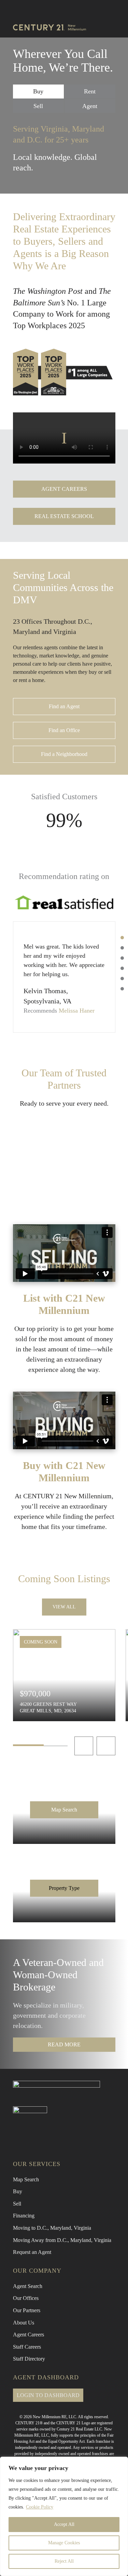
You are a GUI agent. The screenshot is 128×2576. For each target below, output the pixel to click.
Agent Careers (29, 2335)
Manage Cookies (64, 2543)
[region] (64, 2516)
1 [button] (122, 938)
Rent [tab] (90, 91)
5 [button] (122, 979)
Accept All (64, 2524)
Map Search (64, 1810)
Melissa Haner (77, 1011)
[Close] (121, 2463)
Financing (24, 2216)
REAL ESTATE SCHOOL (64, 516)
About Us (24, 2323)
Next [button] (106, 1746)
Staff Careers (27, 2347)
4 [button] (122, 968)
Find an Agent (64, 706)
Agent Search (28, 2286)
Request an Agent (32, 2252)
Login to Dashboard (48, 2395)
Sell (17, 2204)
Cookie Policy (40, 2507)
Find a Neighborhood (64, 754)
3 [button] (122, 958)
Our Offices (26, 2298)
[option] (64, 977)
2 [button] (122, 948)
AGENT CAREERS (64, 489)
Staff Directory (29, 2359)
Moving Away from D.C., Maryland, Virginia (62, 2240)
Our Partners (27, 2310)
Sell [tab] (38, 106)
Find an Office (64, 730)
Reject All (64, 2561)
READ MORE (64, 2044)
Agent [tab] (90, 106)
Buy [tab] (38, 91)
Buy (18, 2191)
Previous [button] (84, 1746)
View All (64, 1607)
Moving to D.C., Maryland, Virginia (52, 2228)
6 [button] (122, 989)
